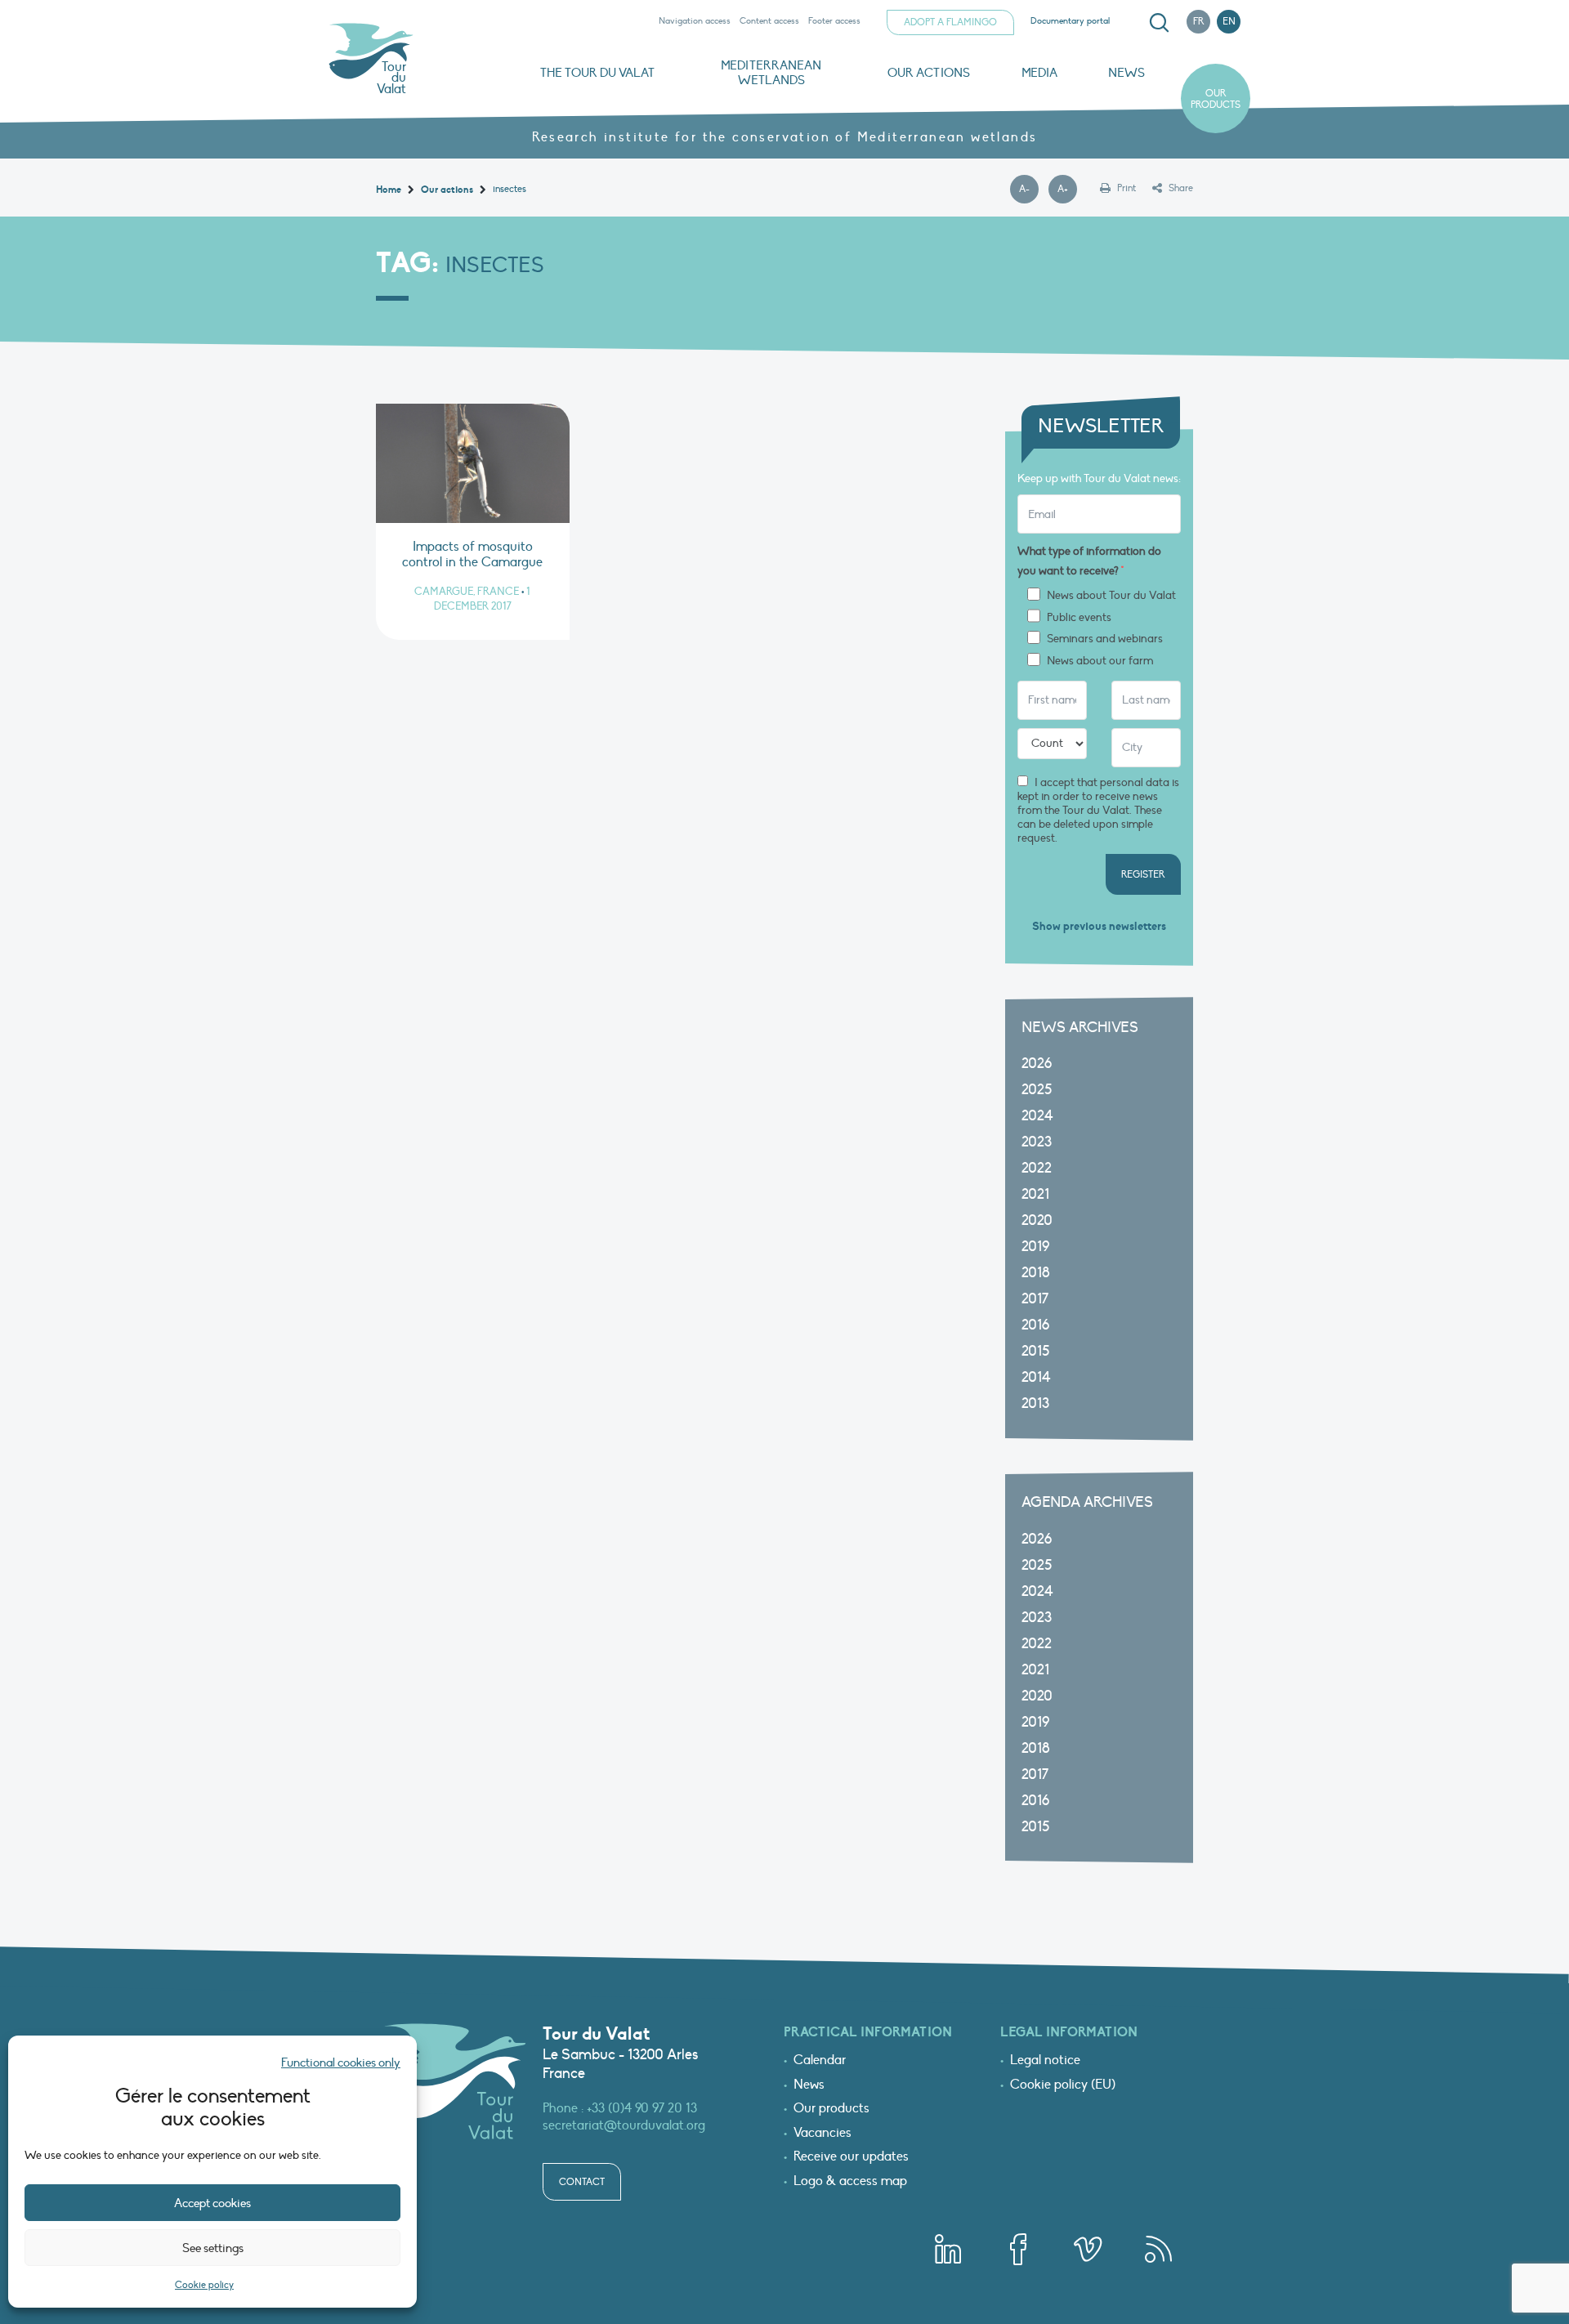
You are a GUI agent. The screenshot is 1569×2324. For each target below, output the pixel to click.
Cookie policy (204, 2285)
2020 (1037, 1220)
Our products (1216, 99)
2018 (1036, 1273)
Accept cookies (212, 2203)
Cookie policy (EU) (1063, 2085)
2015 (1035, 1351)
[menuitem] (1156, 23)
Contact (582, 2182)
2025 (1037, 1090)
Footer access (834, 21)
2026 (1037, 1064)
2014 (1036, 1377)
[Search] (1159, 23)
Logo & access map (850, 2182)
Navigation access (695, 21)
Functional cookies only (341, 2063)
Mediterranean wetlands (771, 73)
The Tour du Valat (597, 73)
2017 (1035, 1299)
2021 (1035, 1194)
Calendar (820, 2061)
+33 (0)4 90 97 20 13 (642, 2108)
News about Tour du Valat (1111, 596)
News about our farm (1100, 661)
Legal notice (1045, 2061)
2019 (1035, 1247)
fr (1199, 21)
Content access (769, 21)
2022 (1037, 1168)
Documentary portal (1070, 21)
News (1126, 73)
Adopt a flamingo (950, 22)
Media (1039, 73)
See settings (213, 2248)
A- (1029, 190)
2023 (1037, 1142)
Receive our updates (851, 2157)
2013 (1035, 1403)
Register (1143, 874)
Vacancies (822, 2134)
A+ (1067, 190)
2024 (1037, 1116)
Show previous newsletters (1099, 926)
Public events (1079, 618)
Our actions (929, 73)
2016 (1035, 1325)
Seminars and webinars (1105, 639)
